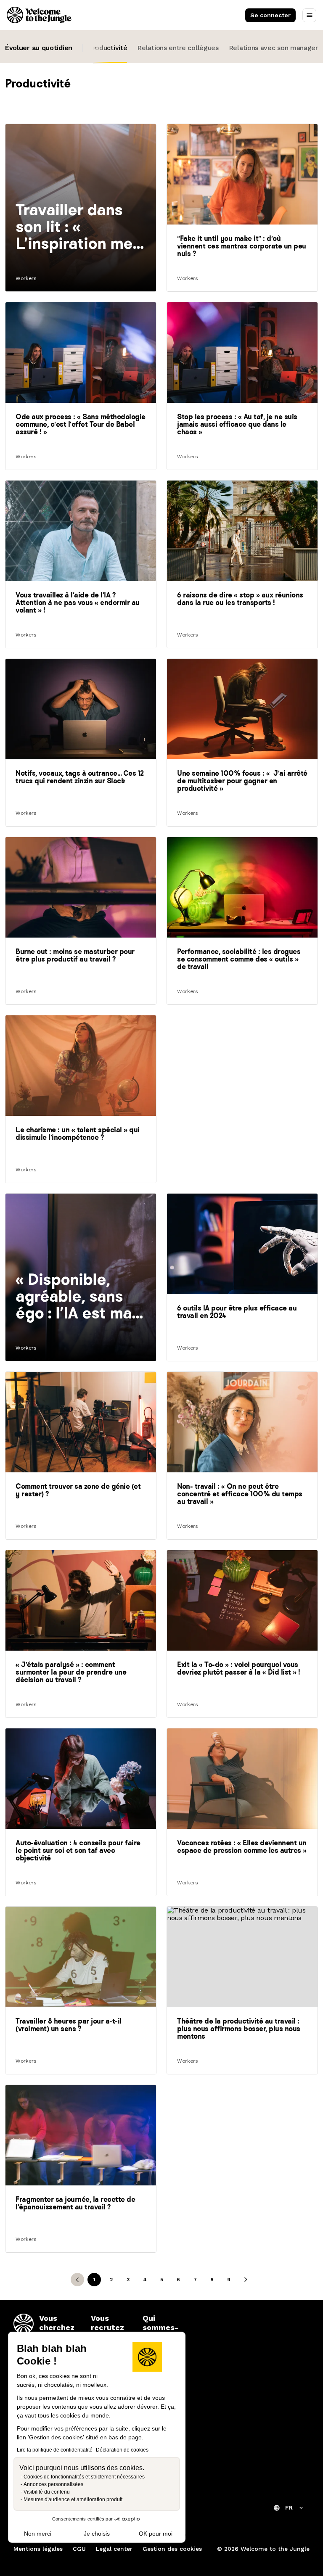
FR (289, 2507)
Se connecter (270, 15)
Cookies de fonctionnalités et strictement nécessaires (84, 2477)
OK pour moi (156, 2534)
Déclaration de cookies (122, 2450)
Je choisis (97, 2534)
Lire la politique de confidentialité (55, 2450)
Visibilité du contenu (47, 2492)
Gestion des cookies (172, 2549)
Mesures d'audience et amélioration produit (73, 2499)
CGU (79, 2549)
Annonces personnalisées (53, 2484)
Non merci (38, 2534)
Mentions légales (38, 2549)
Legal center (114, 2549)
